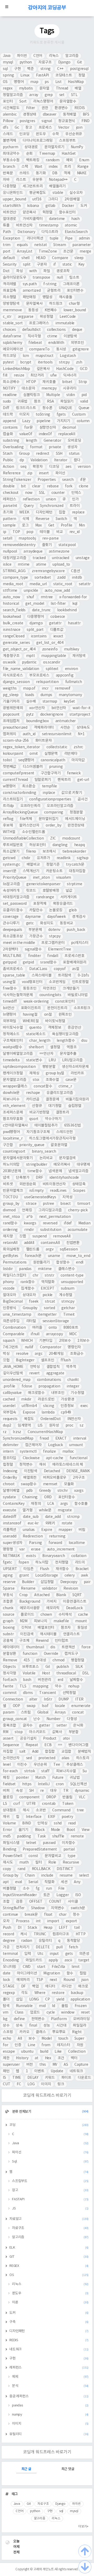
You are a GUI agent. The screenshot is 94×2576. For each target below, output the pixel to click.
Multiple (53, 395)
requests (10, 1419)
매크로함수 (36, 1393)
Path (7, 232)
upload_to (61, 565)
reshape (33, 1093)
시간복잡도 (11, 108)
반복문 (8, 173)
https (27, 1784)
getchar (68, 1308)
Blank (61, 1595)
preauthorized (15, 728)
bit (23, 486)
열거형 (27, 1510)
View (86, 1830)
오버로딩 (74, 441)
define (19, 2019)
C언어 (38, 56)
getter (45, 1726)
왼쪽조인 (65, 1015)
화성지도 (47, 923)
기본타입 (46, 1341)
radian (27, 1941)
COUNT (55, 1902)
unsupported (72, 1282)
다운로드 (84, 2078)
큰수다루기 (11, 923)
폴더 (6, 1999)
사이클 (73, 1902)
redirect (43, 454)
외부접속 (10, 1412)
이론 (50, 2302)
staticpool (67, 545)
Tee (57, 1765)
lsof (45, 1706)
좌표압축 (10, 291)
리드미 (80, 1562)
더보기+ (83, 2527)
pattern (9, 519)
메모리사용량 (30, 1608)
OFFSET (36, 1902)
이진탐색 (31, 1471)
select (84, 1876)
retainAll (10, 1243)
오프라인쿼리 (30, 806)
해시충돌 (66, 297)
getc (30, 923)
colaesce (58, 617)
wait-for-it (82, 708)
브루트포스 (31, 1667)
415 (27, 1660)
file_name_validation (21, 669)
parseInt (10, 506)
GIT (49, 2257)
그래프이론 (71, 284)
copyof (60, 969)
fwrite (8, 1686)
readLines (58, 1191)
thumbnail (35, 1647)
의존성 (84, 1954)
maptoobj (27, 538)
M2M (24, 1621)
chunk (8, 1608)
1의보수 (83, 1341)
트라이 (75, 506)
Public (8, 460)
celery (70, 1575)
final (33, 2026)
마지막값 (78, 760)
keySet (69, 702)
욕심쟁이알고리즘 (65, 1034)
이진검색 (27, 1634)
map (34, 82)
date (7, 1973)
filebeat (35, 343)
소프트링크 (82, 1008)
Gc (17, 128)
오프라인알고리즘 (60, 806)
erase (36, 1549)
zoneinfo (50, 649)
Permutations (15, 1262)
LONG (34, 1999)
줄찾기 (47, 545)
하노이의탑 (11, 1165)
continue (10, 1915)
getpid (28, 962)
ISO (78, 1895)
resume (66, 1876)
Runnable (24, 2006)
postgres (27, 121)
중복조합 (10, 1726)
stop (19, 1732)
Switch (61, 519)
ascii (68, 1960)
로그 (25, 525)
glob (73, 910)
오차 (6, 1921)
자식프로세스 (13, 675)
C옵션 (75, 571)
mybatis (26, 88)
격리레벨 (10, 284)
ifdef (68, 1223)
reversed (50, 1223)
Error (7, 1830)
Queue (84, 408)
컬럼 (83, 1973)
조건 (61, 2058)
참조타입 (10, 1458)
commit (10, 1693)
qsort (34, 1119)
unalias (29, 1530)
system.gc (11, 865)
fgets (61, 415)
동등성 (33, 310)
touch (63, 2039)
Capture (81, 2065)
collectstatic (57, 747)
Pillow (8, 121)
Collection (77, 2052)
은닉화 (78, 1726)
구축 (49, 2322)
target (84, 1960)
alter (33, 1699)
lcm (26, 356)
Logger (63, 1895)
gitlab (51, 206)
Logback (55, 1445)
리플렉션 (10, 1530)
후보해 (8, 825)
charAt (73, 1380)
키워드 (50, 2078)
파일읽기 (67, 402)
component (30, 1797)
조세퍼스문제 (13, 1112)
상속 (19, 2026)
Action (8, 467)
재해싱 (34, 1073)
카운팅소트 (54, 871)
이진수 (22, 1765)
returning (57, 1536)
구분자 (42, 265)
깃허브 (26, 1628)
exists (31, 1556)
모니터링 (10, 1967)
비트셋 (8, 1184)
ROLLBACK (41, 1869)
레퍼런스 (10, 499)
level (7, 1765)
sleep (79, 258)
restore (58, 1993)
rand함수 (10, 1223)
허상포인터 (38, 845)
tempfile (49, 786)
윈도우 (41, 134)
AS (66, 2065)
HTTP (81, 1934)
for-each (10, 1771)
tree (80, 1810)
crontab (49, 1804)
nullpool (10, 552)
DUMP (64, 1699)
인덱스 (76, 493)
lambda (48, 1412)
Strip (83, 382)
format (36, 447)
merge (85, 251)
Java (7, 56)
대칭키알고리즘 (14, 558)
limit (76, 1967)
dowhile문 (11, 1093)
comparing (54, 812)
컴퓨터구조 (61, 1934)
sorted (49, 1308)
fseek (34, 1302)
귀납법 (75, 1778)
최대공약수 (11, 154)
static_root (63, 584)
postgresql (79, 69)
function (30, 1654)
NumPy (77, 147)
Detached (52, 1471)
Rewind (42, 1641)
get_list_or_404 (50, 643)
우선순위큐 (74, 134)
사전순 (65, 728)
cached (9, 1399)
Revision (71, 1589)
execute (9, 1510)
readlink (64, 858)
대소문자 (28, 388)
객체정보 (55, 1028)
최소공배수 (11, 382)
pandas (25, 1269)
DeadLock (74, 1608)
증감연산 (74, 1028)
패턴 (6, 2071)
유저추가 (43, 858)
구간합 (8, 1145)
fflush (66, 1360)
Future (58, 1778)
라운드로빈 (46, 1399)
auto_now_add (57, 591)
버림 (82, 1530)
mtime (24, 565)
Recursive (71, 1862)
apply (53, 1960)
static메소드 (36, 1034)
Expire (47, 1530)
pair (87, 1582)
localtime (77, 1543)
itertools (45, 362)
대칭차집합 (77, 871)
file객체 (26, 819)
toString (43, 415)
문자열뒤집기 (49, 819)
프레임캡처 (11, 721)
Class (19, 2012)
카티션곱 (33, 1099)
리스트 (21, 180)
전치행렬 (62, 1562)
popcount (11, 715)
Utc (40, 1954)
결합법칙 (53, 1367)
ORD (48, 1497)
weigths (10, 688)
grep (49, 95)
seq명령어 (26, 760)
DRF (39, 1178)
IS (4, 2078)
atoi (66, 1739)
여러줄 (37, 1328)
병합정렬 (78, 1660)
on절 (48, 1015)
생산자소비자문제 (75, 1067)
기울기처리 (11, 702)
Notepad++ (58, 180)
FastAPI (42, 75)
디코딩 (54, 467)
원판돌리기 (42, 1262)
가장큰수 (36, 936)
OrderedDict (51, 1419)
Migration (52, 1973)
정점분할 (76, 812)
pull (59, 1947)
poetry (67, 1817)
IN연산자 (74, 1419)
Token (68, 1804)
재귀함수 (62, 1569)
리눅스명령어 (43, 101)
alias (66, 1758)
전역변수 (38, 2019)
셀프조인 (48, 1360)
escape (9, 2052)
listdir (8, 1269)
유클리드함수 (13, 910)
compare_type (15, 578)
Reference (12, 473)
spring (8, 75)
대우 (54, 1791)
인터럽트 (61, 1641)
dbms (28, 1693)
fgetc (7, 1562)
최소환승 (29, 786)
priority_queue (32, 1145)
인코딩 (24, 134)
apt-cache (55, 1458)
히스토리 (83, 1758)
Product (50, 1739)
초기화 (8, 512)
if (55, 265)
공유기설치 (28, 1739)
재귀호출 (49, 382)
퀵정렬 (48, 212)
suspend (39, 1236)
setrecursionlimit (57, 734)
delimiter (11, 1445)
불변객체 (10, 141)
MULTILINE (12, 956)
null (60, 278)
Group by (11, 1876)
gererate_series (16, 643)
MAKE (82, 173)
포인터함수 (67, 1497)
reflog (8, 819)
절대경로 (10, 219)
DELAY (33, 2078)
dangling (60, 845)
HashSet (69, 154)
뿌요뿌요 (59, 2032)
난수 (37, 1719)
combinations (49, 1380)
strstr (49, 1275)
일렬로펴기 (43, 780)
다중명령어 (36, 617)
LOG (31, 2084)
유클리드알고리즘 (60, 1093)
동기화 (41, 173)
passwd (49, 1843)
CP (48, 1999)
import (53, 1921)
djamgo (36, 623)
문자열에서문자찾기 (18, 1158)
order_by (53, 825)
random (53, 160)
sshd (58, 1823)
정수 (76, 1915)
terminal (10, 1954)
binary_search (44, 1152)
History (22, 2058)
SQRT (77, 1595)
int (38, 1921)
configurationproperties (50, 799)
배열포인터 (46, 1628)
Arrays (60, 1712)
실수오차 (76, 193)
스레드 (8, 134)
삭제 (26, 519)
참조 (37, 402)
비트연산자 (24, 225)
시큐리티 (70, 388)
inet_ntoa (11, 1217)
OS (5, 82)
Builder (28, 1582)
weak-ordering (36, 1002)
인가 (75, 499)
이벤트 (39, 2071)
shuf (30, 597)
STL (74, 95)
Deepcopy (69, 1582)
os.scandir (52, 662)
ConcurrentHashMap (45, 1432)
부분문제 (35, 930)
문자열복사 (34, 304)
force (86, 1647)
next (53, 1980)
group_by (11, 1204)
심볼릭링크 (32, 395)
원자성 (54, 1425)
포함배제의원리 (75, 962)
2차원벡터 (11, 949)
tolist (7, 760)
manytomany (70, 695)
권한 (45, 108)
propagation (49, 1386)
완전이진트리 (57, 1008)
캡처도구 (71, 1654)
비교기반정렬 (39, 1112)
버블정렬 (10, 1889)
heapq (80, 845)
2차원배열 (72, 199)
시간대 (61, 2026)
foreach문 (33, 1256)
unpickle (31, 591)
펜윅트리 (64, 780)
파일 (47, 271)
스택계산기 (31, 871)
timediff (10, 1002)
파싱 (20, 271)
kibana (33, 206)
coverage (11, 917)
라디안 (67, 1986)
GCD (84, 369)
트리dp (8, 806)
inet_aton (41, 878)
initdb (77, 578)
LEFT (63, 1928)
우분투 (37, 180)
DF (23, 1986)
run (49, 1889)
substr (8, 1634)
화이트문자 (44, 741)
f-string (50, 284)
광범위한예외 (13, 708)
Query (29, 506)
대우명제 (83, 1165)
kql (75, 604)
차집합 (8, 1752)
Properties (47, 480)
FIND (86, 121)
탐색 (6, 2006)
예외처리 (23, 1980)
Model (47, 2039)
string (46, 69)
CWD (27, 1967)
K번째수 (51, 310)
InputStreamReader (20, 1895)
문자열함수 (68, 101)
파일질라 (80, 2026)
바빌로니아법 (78, 995)
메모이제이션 (13, 349)
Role (52, 1862)
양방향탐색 (11, 304)
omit (34, 754)
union (51, 499)
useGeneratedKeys (40, 1197)
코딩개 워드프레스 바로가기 (47, 2095)
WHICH (27, 1341)
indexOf (45, 434)
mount (81, 1621)
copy (7, 1869)
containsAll (50, 1243)
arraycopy (54, 1334)
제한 (6, 2058)
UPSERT (10, 1569)
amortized (32, 291)
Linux (25, 75)
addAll (29, 1243)
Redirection (33, 1536)
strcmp (73, 1517)
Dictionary (26, 232)
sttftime (10, 591)
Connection (13, 1699)
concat (78, 1712)
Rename (28, 1589)
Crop (23, 1595)
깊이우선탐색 (13, 1373)
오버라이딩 (81, 2019)
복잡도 (29, 1419)
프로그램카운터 (53, 943)
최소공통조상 (13, 936)
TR (66, 1791)
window (68, 2012)
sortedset (43, 578)
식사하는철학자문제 (18, 995)
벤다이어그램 (78, 1745)
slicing (49, 1406)
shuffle (58, 1836)
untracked (61, 558)
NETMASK (11, 1556)
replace (78, 512)
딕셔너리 (70, 375)
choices (9, 330)
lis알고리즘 (11, 884)
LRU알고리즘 (72, 1060)
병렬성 (48, 297)
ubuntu (27, 2052)
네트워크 (76, 2071)
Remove (10, 1660)
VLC (82, 1797)
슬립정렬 (75, 1106)
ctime (52, 336)
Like (58, 2052)
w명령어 (9, 786)
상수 (6, 2026)
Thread (62, 88)
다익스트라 (50, 232)
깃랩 (23, 1236)
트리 (68, 167)
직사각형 (34, 336)
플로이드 (27, 1615)
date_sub (31, 1517)
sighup (83, 858)
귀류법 (22, 402)
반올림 (67, 1797)
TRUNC (40, 1934)
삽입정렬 (47, 1582)
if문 (83, 480)
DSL (86, 1673)
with (33, 271)
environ (72, 669)
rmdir (29, 1230)
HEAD (41, 258)
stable (58, 193)
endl (80, 1262)
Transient (48, 1693)
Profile (67, 525)
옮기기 (23, 1830)
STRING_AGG (14, 571)
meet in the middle (19, 943)
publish (63, 1667)
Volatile (29, 1673)
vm (6, 2012)
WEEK (24, 512)
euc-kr (33, 1523)
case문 (71, 1080)
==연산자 (46, 1054)
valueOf (26, 434)
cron (60, 1784)
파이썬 (22, 56)
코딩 (49, 2125)
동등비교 (66, 923)
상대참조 (10, 1810)
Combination (14, 1328)
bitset (67, 382)
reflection (31, 499)
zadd (61, 578)
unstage (83, 558)
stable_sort (13, 323)
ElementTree (59, 949)
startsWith (12, 206)
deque (77, 330)
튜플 (6, 225)
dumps (46, 695)
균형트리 (54, 291)
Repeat (32, 1745)
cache (83, 1615)
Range (83, 167)
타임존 (28, 1569)
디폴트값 (57, 630)
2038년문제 (12, 1171)
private (55, 447)
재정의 (36, 1504)
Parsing (36, 1543)
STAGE (9, 1986)
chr (35, 1275)
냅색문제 (55, 1171)
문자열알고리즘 (14, 1080)
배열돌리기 (57, 186)
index (53, 167)
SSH (59, 454)
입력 (28, 1954)
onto (53, 1328)
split (27, 265)
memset (50, 1484)
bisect (66, 1204)
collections (56, 330)
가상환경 (67, 1399)
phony (8, 1282)
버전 (30, 2065)
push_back (76, 930)
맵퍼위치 (10, 734)
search (68, 480)
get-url (83, 780)
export (72, 1921)
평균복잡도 (38, 193)
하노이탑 (42, 1562)
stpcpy (55, 936)
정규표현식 (67, 121)
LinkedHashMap (16, 369)
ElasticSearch (76, 232)
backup (77, 1993)
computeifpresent (19, 773)
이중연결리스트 (75, 1602)
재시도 (8, 1862)
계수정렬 (66, 1295)
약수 (58, 1686)
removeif (63, 688)
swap (31, 1706)
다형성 (72, 1719)
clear (36, 486)
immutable (65, 323)
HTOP (31, 382)
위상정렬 (46, 317)
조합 (6, 1902)
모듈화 (69, 1484)
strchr (63, 1491)
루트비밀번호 (13, 845)
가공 (6, 1947)
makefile (61, 1621)
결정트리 (63, 1112)
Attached (42, 1595)
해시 (26, 1810)
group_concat (15, 1719)
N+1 (81, 734)
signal (47, 121)
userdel (9, 1406)
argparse (26, 317)
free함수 (10, 989)
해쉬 (43, 1465)
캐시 (24, 1934)
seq (23, 467)
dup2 (7, 1425)
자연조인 (49, 989)
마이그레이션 (27, 1973)
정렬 (82, 75)
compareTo (39, 349)
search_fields (14, 610)
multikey (71, 649)
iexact (58, 636)
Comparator (51, 1347)
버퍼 (6, 1791)
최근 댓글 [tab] (68, 2469)
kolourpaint (13, 754)
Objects (9, 1667)
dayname (33, 917)
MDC (73, 1334)
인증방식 (10, 1308)
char (63, 1915)
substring (11, 441)
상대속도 (83, 728)
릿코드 (31, 891)
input (54, 1954)
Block (40, 1830)
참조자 (66, 1628)
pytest (8, 362)
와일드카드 (34, 1960)
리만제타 (71, 754)
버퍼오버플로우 (55, 1478)
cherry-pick (78, 1210)
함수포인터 (67, 212)
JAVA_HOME (13, 1367)
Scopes (79, 1191)
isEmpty (36, 1191)
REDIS (80, 108)
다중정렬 (10, 186)
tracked (39, 558)
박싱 (6, 1354)
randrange (45, 897)
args (64, 1504)
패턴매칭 (29, 297)
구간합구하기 (51, 773)
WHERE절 (31, 1021)
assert (8, 1739)
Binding (10, 1849)
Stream (60, 245)
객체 (67, 173)
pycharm (10, 147)
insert (44, 473)
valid (84, 402)
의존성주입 (11, 1321)
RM (6, 1732)
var (22, 1549)
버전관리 (45, 1680)
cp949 (66, 1412)
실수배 (31, 702)
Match (40, 1778)
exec (84, 1406)
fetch (74, 1947)
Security (10, 265)
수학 (56, 134)
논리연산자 (11, 1758)
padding (24, 1836)
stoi (36, 1080)
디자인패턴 (44, 512)
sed (29, 1758)
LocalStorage (47, 1575)
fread (44, 1439)
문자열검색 (67, 1158)
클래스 (41, 2032)
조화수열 (52, 1080)
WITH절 (9, 832)
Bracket (82, 1569)
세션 (64, 1882)
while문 (45, 1510)
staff (45, 1771)
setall (8, 538)
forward (55, 1543)
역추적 (71, 1367)
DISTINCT (65, 1869)
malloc (68, 1452)
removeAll (62, 1236)
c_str (7, 317)
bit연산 (9, 1008)
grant (24, 1575)
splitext (52, 669)
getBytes (11, 1256)
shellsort (36, 1047)
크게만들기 (71, 989)
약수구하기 (53, 1119)
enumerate (81, 1706)
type (71, 1856)
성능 (47, 2026)
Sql (50, 2162)
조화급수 (77, 1354)
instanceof (12, 1523)
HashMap (76, 82)
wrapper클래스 (15, 1086)
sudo (7, 402)
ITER (79, 1699)
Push (7, 1928)
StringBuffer (14, 1908)
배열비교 (33, 865)
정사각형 (10, 1673)
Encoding (11, 1960)
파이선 (60, 473)
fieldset (9, 1784)
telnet (31, 1843)
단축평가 (23, 1178)
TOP (16, 532)
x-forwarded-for (73, 597)
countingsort (14, 1152)
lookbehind (67, 610)
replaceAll (67, 434)
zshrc (78, 747)
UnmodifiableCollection (23, 838)
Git (80, 62)
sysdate (9, 1497)
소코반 (41, 1810)
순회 (30, 154)
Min (82, 525)
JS (50, 2209)
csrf (17, 1804)
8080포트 (71, 1328)
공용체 (8, 1641)
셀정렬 (55, 1047)
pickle (48, 1295)
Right (77, 2032)
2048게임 (56, 1354)
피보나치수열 (66, 1771)
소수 (26, 1889)
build (44, 2052)
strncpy (68, 1302)
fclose (27, 1386)
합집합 (50, 1752)
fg (38, 1889)
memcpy (49, 388)
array (34, 95)
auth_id (29, 734)
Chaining (30, 1497)
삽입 (19, 1999)
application (80, 1999)
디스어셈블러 (33, 767)
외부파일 (10, 1021)
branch (9, 167)
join (79, 128)
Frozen (81, 2006)
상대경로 (31, 147)
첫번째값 (10, 767)
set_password (15, 904)
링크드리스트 (26, 408)
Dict (6, 271)
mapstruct (45, 356)
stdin (71, 395)
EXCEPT (48, 1289)
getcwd (9, 858)
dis (53, 1647)
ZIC (53, 838)
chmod (58, 1660)
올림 (65, 2006)
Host (46, 1673)
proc (69, 1425)
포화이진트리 (31, 1008)
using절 (9, 982)
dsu (84, 1041)
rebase (53, 486)
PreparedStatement (40, 1849)
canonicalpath (53, 760)
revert (34, 1373)
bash (27, 1680)
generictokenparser (43, 884)
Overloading (13, 447)
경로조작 (63, 271)
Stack (32, 1928)
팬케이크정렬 (13, 1073)
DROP (51, 1797)
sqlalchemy (13, 343)
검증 (19, 1902)
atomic (71, 225)
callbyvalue (12, 1393)
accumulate (78, 1230)
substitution (51, 1230)
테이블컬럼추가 (46, 1125)
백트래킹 (33, 160)
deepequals (13, 930)
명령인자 (74, 1347)
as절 (76, 969)
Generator (52, 441)
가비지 (51, 1602)
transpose (41, 278)
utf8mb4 (29, 1406)
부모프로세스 (39, 675)
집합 (62, 512)
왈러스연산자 (29, 825)
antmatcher (66, 721)
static (67, 265)
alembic (10, 115)
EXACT (61, 1439)
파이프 (66, 2078)
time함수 (35, 1171)
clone (84, 486)
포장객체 (40, 904)
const (33, 1856)
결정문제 (52, 1099)
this (43, 2065)
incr (45, 688)
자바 (6, 180)
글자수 (28, 1726)
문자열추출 (68, 1054)
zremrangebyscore (48, 571)
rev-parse (51, 538)
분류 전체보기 (50, 2112)
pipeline (43, 421)
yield (60, 1999)
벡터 (74, 2058)
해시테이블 (48, 1634)
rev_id (75, 532)
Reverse (42, 519)
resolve (22, 1354)
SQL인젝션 (79, 1784)
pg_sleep (11, 695)
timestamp (49, 225)
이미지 (46, 2084)
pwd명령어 (11, 1132)
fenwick (74, 773)
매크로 (83, 1986)
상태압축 (79, 1184)
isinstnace (12, 630)
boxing (9, 1628)
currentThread (15, 780)
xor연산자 (37, 708)
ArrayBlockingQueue (20, 812)
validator (50, 1589)
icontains (39, 636)
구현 (17, 69)
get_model (35, 604)
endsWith (56, 343)
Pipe (69, 238)
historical (11, 604)
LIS (40, 1425)
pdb (29, 1491)
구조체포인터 (13, 1041)
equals (22, 245)
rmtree (47, 597)
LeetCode (68, 317)
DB (55, 173)
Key (81, 265)
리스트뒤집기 (13, 799)
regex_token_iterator (21, 747)
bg (5, 2019)
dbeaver (50, 115)
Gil (48, 1667)
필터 (39, 1862)
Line (31, 2045)
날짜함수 (76, 1680)
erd (60, 1680)
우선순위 (40, 1765)
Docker (68, 206)
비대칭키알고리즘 (16, 897)
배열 (78, 88)
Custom (79, 415)
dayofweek (57, 917)
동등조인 (30, 989)
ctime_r (65, 1086)
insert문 (10, 871)
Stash (8, 454)
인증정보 (67, 1406)
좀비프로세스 (13, 969)
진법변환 (73, 1243)
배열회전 (30, 1478)
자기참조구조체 (38, 1132)
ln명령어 (10, 1015)
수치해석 (65, 1615)
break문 (31, 1915)
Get (51, 525)
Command (61, 1810)
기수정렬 (77, 1393)
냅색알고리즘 (78, 1171)
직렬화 (49, 1882)
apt (6, 1882)
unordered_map (17, 1380)
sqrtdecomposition (19, 1067)
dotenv (54, 930)
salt (22, 1752)
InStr (48, 1699)
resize (19, 375)
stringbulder (37, 1165)
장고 (29, 128)
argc (39, 1354)
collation (79, 1556)
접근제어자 (33, 1445)
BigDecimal (13, 1302)
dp (22, 460)
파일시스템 (11, 1843)
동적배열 (70, 115)
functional (79, 1458)
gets (69, 1954)
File (61, 1889)
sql (5, 69)
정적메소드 (11, 1034)
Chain (30, 1876)
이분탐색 (70, 336)
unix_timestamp (17, 1315)
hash (75, 219)
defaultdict (31, 330)
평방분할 (49, 1067)
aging (8, 1575)
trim (7, 245)
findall (53, 956)
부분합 (74, 1732)
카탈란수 (36, 910)
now (29, 493)
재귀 (6, 1817)
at (37, 2058)
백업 (36, 1986)
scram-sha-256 (16, 741)
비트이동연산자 (54, 1184)
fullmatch (74, 682)
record (8, 1934)
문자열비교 (53, 1856)
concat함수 (43, 1086)
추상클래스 (75, 1765)
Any (77, 1882)
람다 (77, 460)
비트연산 (10, 212)
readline (10, 395)
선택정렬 (69, 1693)
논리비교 (46, 1158)
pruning (56, 767)
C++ (60, 69)
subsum (68, 1289)
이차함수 (69, 1843)
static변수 (34, 1060)
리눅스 (54, 56)
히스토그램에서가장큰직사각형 (52, 1139)
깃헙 (6, 1360)
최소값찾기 (11, 852)
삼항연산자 (48, 428)
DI (20, 1928)
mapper (65, 1530)
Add (35, 1752)
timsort (84, 1204)
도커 (84, 206)
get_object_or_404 (19, 649)
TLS (23, 1686)
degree (9, 1941)
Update (57, 2071)
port (7, 251)
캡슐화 (8, 434)
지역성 (67, 1197)
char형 (74, 304)
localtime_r (13, 1139)
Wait (39, 167)
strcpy (64, 362)
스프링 (8, 2032)
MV (55, 2065)
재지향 (8, 1236)
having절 (30, 1015)
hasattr (74, 623)
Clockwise (31, 1458)
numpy (50, 2415)
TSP (40, 1980)
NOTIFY (9, 388)
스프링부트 (67, 141)
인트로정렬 (80, 982)
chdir (26, 858)
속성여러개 (11, 891)
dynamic (82, 1791)
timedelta (11, 1060)
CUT (7, 2084)
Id (54, 2006)
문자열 (44, 88)
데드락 (8, 415)
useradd (10, 1536)
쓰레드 (24, 173)
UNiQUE (66, 408)
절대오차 (10, 1295)
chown (46, 1615)
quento (35, 1028)
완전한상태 (76, 825)
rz (5, 1432)
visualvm (64, 878)
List (58, 82)
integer (73, 1386)
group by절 (55, 1073)
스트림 (26, 1712)
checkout (11, 493)
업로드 (35, 2012)
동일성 (82, 1628)
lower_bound (75, 310)
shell (25, 258)
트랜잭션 (68, 1647)
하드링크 (56, 304)
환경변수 (61, 108)
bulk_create (13, 623)
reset (85, 2012)
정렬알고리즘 (13, 95)
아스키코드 (37, 1732)
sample (9, 525)
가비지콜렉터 (33, 219)
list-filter (58, 604)
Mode (55, 1830)
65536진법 (73, 1125)
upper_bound (14, 199)
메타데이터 (11, 1647)
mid (42, 2006)
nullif (29, 1347)
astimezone (59, 552)
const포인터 (65, 1002)
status (74, 454)
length (32, 441)
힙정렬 (8, 1465)
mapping (40, 1686)
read (72, 1823)
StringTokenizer (17, 480)
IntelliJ (44, 1784)
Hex (48, 2058)
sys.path (30, 284)
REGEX (49, 2266)
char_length (40, 1041)
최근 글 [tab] (26, 2469)
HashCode (65, 369)
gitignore (81, 349)
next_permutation (55, 1217)
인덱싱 (42, 1823)
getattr (55, 623)
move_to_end (78, 1256)
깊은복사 (43, 369)
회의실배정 (11, 1249)
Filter (31, 108)
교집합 (66, 1752)
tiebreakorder (74, 852)
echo (7, 2039)
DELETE (43, 1947)
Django (64, 62)
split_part (35, 630)
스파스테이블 (42, 975)
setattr (85, 584)
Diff (6, 408)
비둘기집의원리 (77, 1099)
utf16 (37, 199)
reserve (9, 1582)
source (9, 1615)
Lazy (26, 421)
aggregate (55, 1373)
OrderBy (10, 1478)
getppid (10, 962)
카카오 (24, 2032)
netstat (40, 245)
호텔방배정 (51, 891)
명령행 (8, 1549)
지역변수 (58, 1908)
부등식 (8, 1595)
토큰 (47, 1895)
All (20, 2039)
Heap (48, 1928)
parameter (82, 245)
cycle (51, 2012)
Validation (39, 460)
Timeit (69, 1315)
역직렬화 (48, 1282)
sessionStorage (56, 1321)
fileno (31, 852)
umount (76, 1445)
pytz (30, 715)
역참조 (72, 1047)
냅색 (6, 1178)
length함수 (66, 1041)
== (60, 1745)
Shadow (38, 1908)
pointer (22, 1778)
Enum (84, 160)
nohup (74, 1686)
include (47, 1876)
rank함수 (28, 1282)
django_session (16, 682)
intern (8, 1452)
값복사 (57, 1732)
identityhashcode (64, 1178)
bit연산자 (59, 708)
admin (84, 238)
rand (21, 1869)
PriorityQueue (15, 878)
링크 (61, 2084)
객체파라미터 (44, 728)
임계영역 (24, 1425)
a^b (30, 1217)
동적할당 (74, 1941)
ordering (10, 1230)
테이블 (45, 532)
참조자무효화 (13, 1119)
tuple (54, 238)
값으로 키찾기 (72, 793)
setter (62, 1726)
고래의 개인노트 (44, 2569)
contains (10, 428)
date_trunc (42, 610)
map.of (29, 688)
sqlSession (69, 1249)
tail (77, 1928)
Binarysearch (54, 1556)
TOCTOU (10, 1197)
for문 (29, 428)
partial (69, 1849)
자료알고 (49, 2219)
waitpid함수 (13, 1047)
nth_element (14, 1106)
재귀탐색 (79, 656)
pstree (48, 1204)
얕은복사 (29, 212)
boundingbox (37, 721)
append (9, 421)
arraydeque (33, 552)
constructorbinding (20, 793)
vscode (9, 1289)
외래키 (50, 1523)
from (46, 2045)
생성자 (72, 447)
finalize (49, 1452)
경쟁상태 (30, 115)
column (83, 421)
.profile (9, 1386)
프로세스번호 (75, 956)
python (26, 62)
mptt (31, 656)
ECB (48, 1745)
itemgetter (47, 1315)
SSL (42, 493)
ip (5, 532)
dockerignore (52, 715)
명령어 (19, 82)
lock (6, 1980)
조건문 (68, 251)
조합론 (8, 1602)
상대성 (41, 1660)
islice (7, 565)
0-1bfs (83, 975)
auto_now (11, 597)
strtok (30, 1771)
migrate (65, 1510)
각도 (25, 1993)
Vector (64, 128)
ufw (54, 375)
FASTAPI (50, 2199)
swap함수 (29, 1484)
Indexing (10, 1471)
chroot (9, 1484)
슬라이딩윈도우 (14, 278)
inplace (49, 793)
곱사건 (83, 799)
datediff (10, 1517)
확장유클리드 (63, 904)
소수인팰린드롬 (34, 832)
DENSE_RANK (78, 1471)
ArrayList (25, 251)
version (84, 467)
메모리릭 (53, 1608)
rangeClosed (14, 636)
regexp (9, 1993)
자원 (80, 2045)
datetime (57, 219)
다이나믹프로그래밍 (38, 141)
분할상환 (10, 1654)
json (85, 1980)
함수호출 (81, 1504)
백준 (31, 69)
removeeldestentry (19, 545)
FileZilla (58, 1967)
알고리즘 (72, 56)
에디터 (50, 1986)
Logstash (68, 356)
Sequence (11, 1745)
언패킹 (27, 1210)
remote (77, 1836)
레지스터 (64, 2045)
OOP (16, 1706)
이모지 (24, 415)
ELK (49, 2248)
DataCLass (38, 969)
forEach (10, 1680)
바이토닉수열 (13, 1028)
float (48, 1915)
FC (19, 2084)
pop (30, 532)
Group (24, 454)
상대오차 (29, 1295)
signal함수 (33, 949)
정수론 (47, 408)
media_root (13, 584)
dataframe (12, 336)
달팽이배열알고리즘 (18, 1054)
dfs (5, 128)
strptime (74, 884)
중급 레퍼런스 (49, 2396)
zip (30, 473)
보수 (32, 2039)
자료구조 (45, 62)
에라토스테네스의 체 (68, 1465)
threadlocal (66, 1673)
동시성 (61, 349)
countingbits (50, 995)
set (62, 95)
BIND (27, 1823)
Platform (59, 2019)
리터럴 (31, 1321)
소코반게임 (57, 982)
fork (69, 486)
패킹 (6, 1778)
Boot (71, 1830)
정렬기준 (53, 865)
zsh (79, 362)
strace (31, 1204)
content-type (72, 1275)
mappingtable (54, 656)
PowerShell (13, 1856)
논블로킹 (56, 910)
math (24, 1862)
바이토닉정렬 (55, 1021)
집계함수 (28, 1289)
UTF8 (31, 1804)
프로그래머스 (39, 323)
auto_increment (61, 1549)
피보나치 (41, 1621)
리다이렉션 (35, 238)
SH (32, 1791)
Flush (45, 1569)
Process (23, 1921)
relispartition (47, 682)
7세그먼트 (11, 1347)
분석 (50, 2386)
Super (79, 2039)
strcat (50, 1302)
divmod (9, 1210)
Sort (23, 101)
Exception (11, 238)
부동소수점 (11, 160)
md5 (7, 1836)
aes (68, 467)
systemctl (28, 1452)
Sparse (9, 1589)
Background (30, 1602)
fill (5, 375)
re (42, 1791)
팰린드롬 (33, 1249)
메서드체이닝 (75, 819)
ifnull (35, 1334)
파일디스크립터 (14, 1275)
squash (9, 1341)
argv (49, 1249)
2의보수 (65, 1341)
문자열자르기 (54, 147)
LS (5, 1804)
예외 (69, 160)
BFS (86, 115)
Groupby (30, 1308)
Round (69, 1980)
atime (41, 565)
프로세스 (45, 128)
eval (19, 1882)
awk (84, 1575)
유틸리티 (45, 1941)
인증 (18, 2045)
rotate (67, 1523)
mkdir (26, 1399)
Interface (34, 1817)
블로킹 (8, 1797)
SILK (79, 1667)
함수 (70, 1973)
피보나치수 (11, 1099)
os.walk (9, 662)
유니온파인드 (13, 193)
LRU (52, 1060)
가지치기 (64, 421)
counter (58, 493)
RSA (50, 402)
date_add (53, 1517)
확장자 (38, 467)
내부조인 (58, 1393)
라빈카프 (77, 1073)
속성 (19, 1791)
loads (30, 695)
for (5, 2045)
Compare (60, 258)
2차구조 (79, 1478)
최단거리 (37, 375)
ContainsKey (14, 1504)
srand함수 (48, 962)
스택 (25, 167)
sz (82, 1425)
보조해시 (49, 852)
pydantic (29, 662)
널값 (69, 891)
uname (54, 1256)
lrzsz (17, 1432)
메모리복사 (62, 1165)
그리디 (53, 199)
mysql (8, 62)
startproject (80, 715)
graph (8, 1621)
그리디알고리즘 (50, 1210)
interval (80, 1439)
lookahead (12, 617)
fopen (24, 1562)
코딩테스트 (64, 75)
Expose (29, 1412)
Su (85, 1771)
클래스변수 (67, 1269)
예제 (50, 2377)
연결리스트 (72, 1634)
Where (40, 1993)
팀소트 (74, 278)
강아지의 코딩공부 (47, 8)
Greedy (45, 1491)
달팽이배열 (11, 1491)
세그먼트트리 (33, 186)
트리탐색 (65, 975)
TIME (17, 2078)
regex (8, 88)
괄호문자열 (59, 1145)
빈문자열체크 (13, 1191)
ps (47, 82)
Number (54, 1719)
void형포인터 (32, 982)
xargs (79, 1491)
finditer (35, 956)
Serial (33, 1882)
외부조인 (77, 343)
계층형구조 (11, 656)
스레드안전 (64, 1132)
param (9, 1712)
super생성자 (13, 1543)
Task (42, 1836)
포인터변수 (75, 291)
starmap (50, 702)
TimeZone (48, 251)
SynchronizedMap (18, 1439)
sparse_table (14, 975)
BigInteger (25, 1360)
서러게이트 (69, 897)
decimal (69, 428)
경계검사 (79, 917)
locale (60, 1706)
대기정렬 (55, 1106)
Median (84, 1223)
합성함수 (63, 1262)
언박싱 (35, 1367)
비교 (60, 532)
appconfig (65, 675)
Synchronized (52, 506)
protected (47, 1758)
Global (43, 1712)
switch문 (78, 1908)
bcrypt (26, 362)
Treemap (47, 154)
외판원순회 (28, 1184)
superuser (11, 2065)
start (41, 1967)
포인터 (8, 101)
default (9, 258)
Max (39, 525)
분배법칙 (84, 1752)
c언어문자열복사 (15, 1125)
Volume (9, 1823)
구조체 (24, 1641)
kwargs (30, 1223)
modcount (71, 838)
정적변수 (26, 1465)
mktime (45, 1269)
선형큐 (37, 1106)
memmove (12, 310)
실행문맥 (51, 754)
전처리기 (23, 1947)
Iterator (61, 460)
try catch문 (75, 865)
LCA (51, 1504)
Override (51, 1654)
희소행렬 (10, 297)
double (9, 486)
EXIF (51, 1817)
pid (84, 395)
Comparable (14, 1334)
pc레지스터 (80, 943)
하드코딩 (10, 356)
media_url (38, 584)
